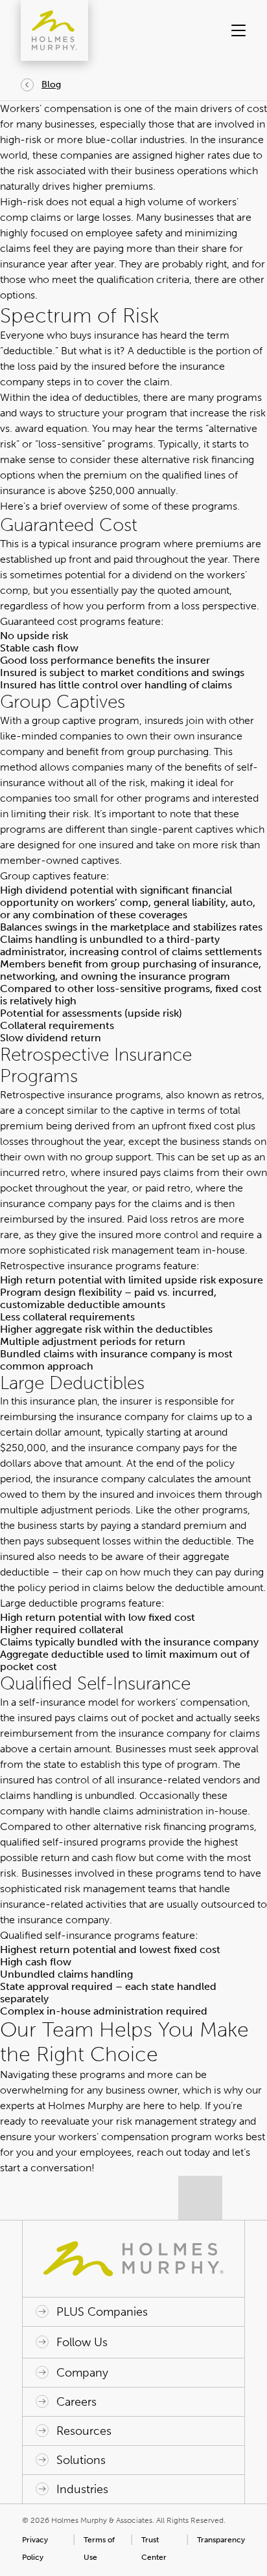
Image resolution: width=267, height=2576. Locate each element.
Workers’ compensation (56, 108)
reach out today (173, 2152)
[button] (234, 30)
